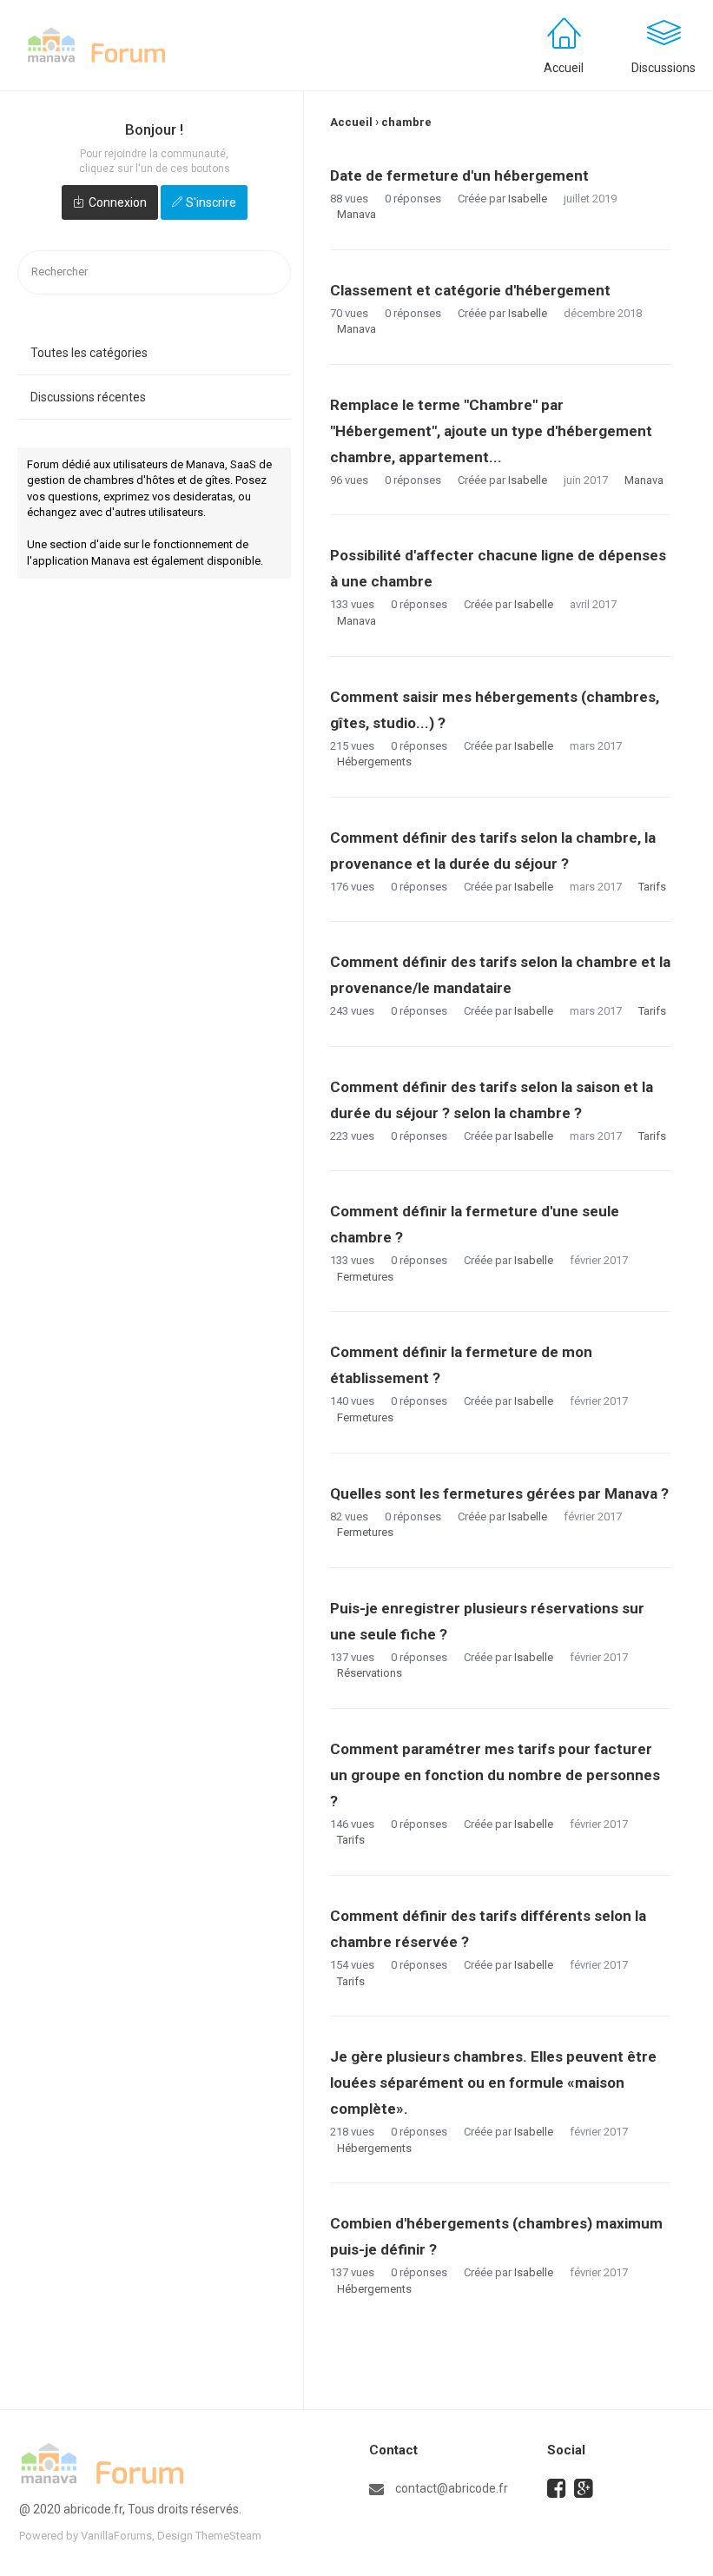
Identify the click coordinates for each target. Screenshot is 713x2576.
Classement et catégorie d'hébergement (470, 290)
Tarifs (652, 887)
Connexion (118, 202)
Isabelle (528, 199)
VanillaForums (116, 2536)
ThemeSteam (228, 2536)
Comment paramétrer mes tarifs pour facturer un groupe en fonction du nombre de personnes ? (495, 1775)
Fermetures (365, 1277)
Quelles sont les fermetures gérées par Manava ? (499, 1493)
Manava (356, 214)
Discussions (663, 68)
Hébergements (374, 762)
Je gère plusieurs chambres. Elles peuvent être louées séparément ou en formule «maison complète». (493, 2083)
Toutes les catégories (89, 353)
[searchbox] (154, 272)
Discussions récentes (88, 397)
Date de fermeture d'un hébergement (459, 175)
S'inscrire (211, 202)
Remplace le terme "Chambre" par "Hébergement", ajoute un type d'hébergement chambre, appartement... (491, 431)
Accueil (564, 68)
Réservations (370, 1673)
